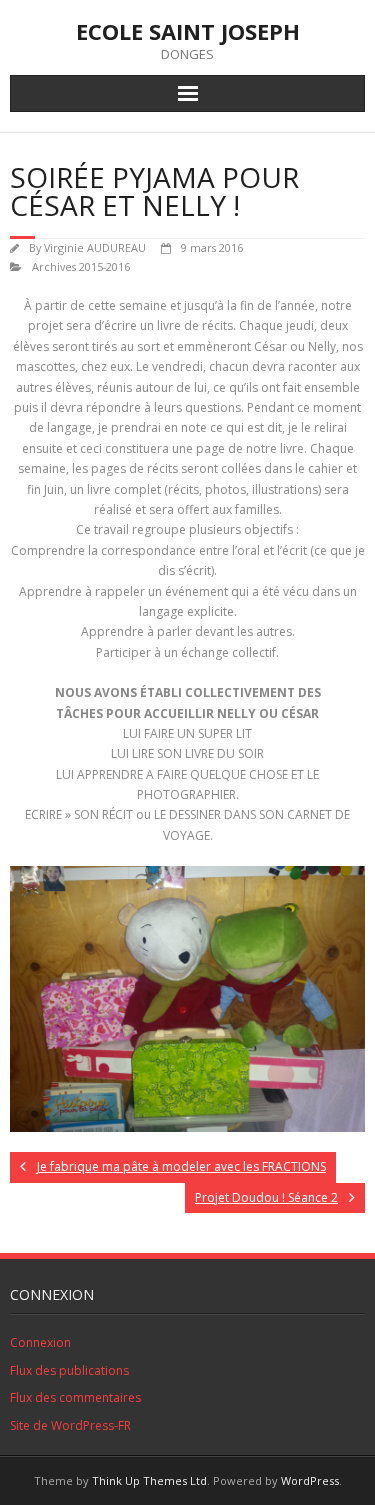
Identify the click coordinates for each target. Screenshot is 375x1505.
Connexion (40, 1342)
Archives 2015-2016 (81, 266)
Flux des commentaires (75, 1397)
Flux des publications (69, 1370)
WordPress (310, 1480)
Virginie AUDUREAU (95, 247)
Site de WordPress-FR (70, 1425)
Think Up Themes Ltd (149, 1480)
